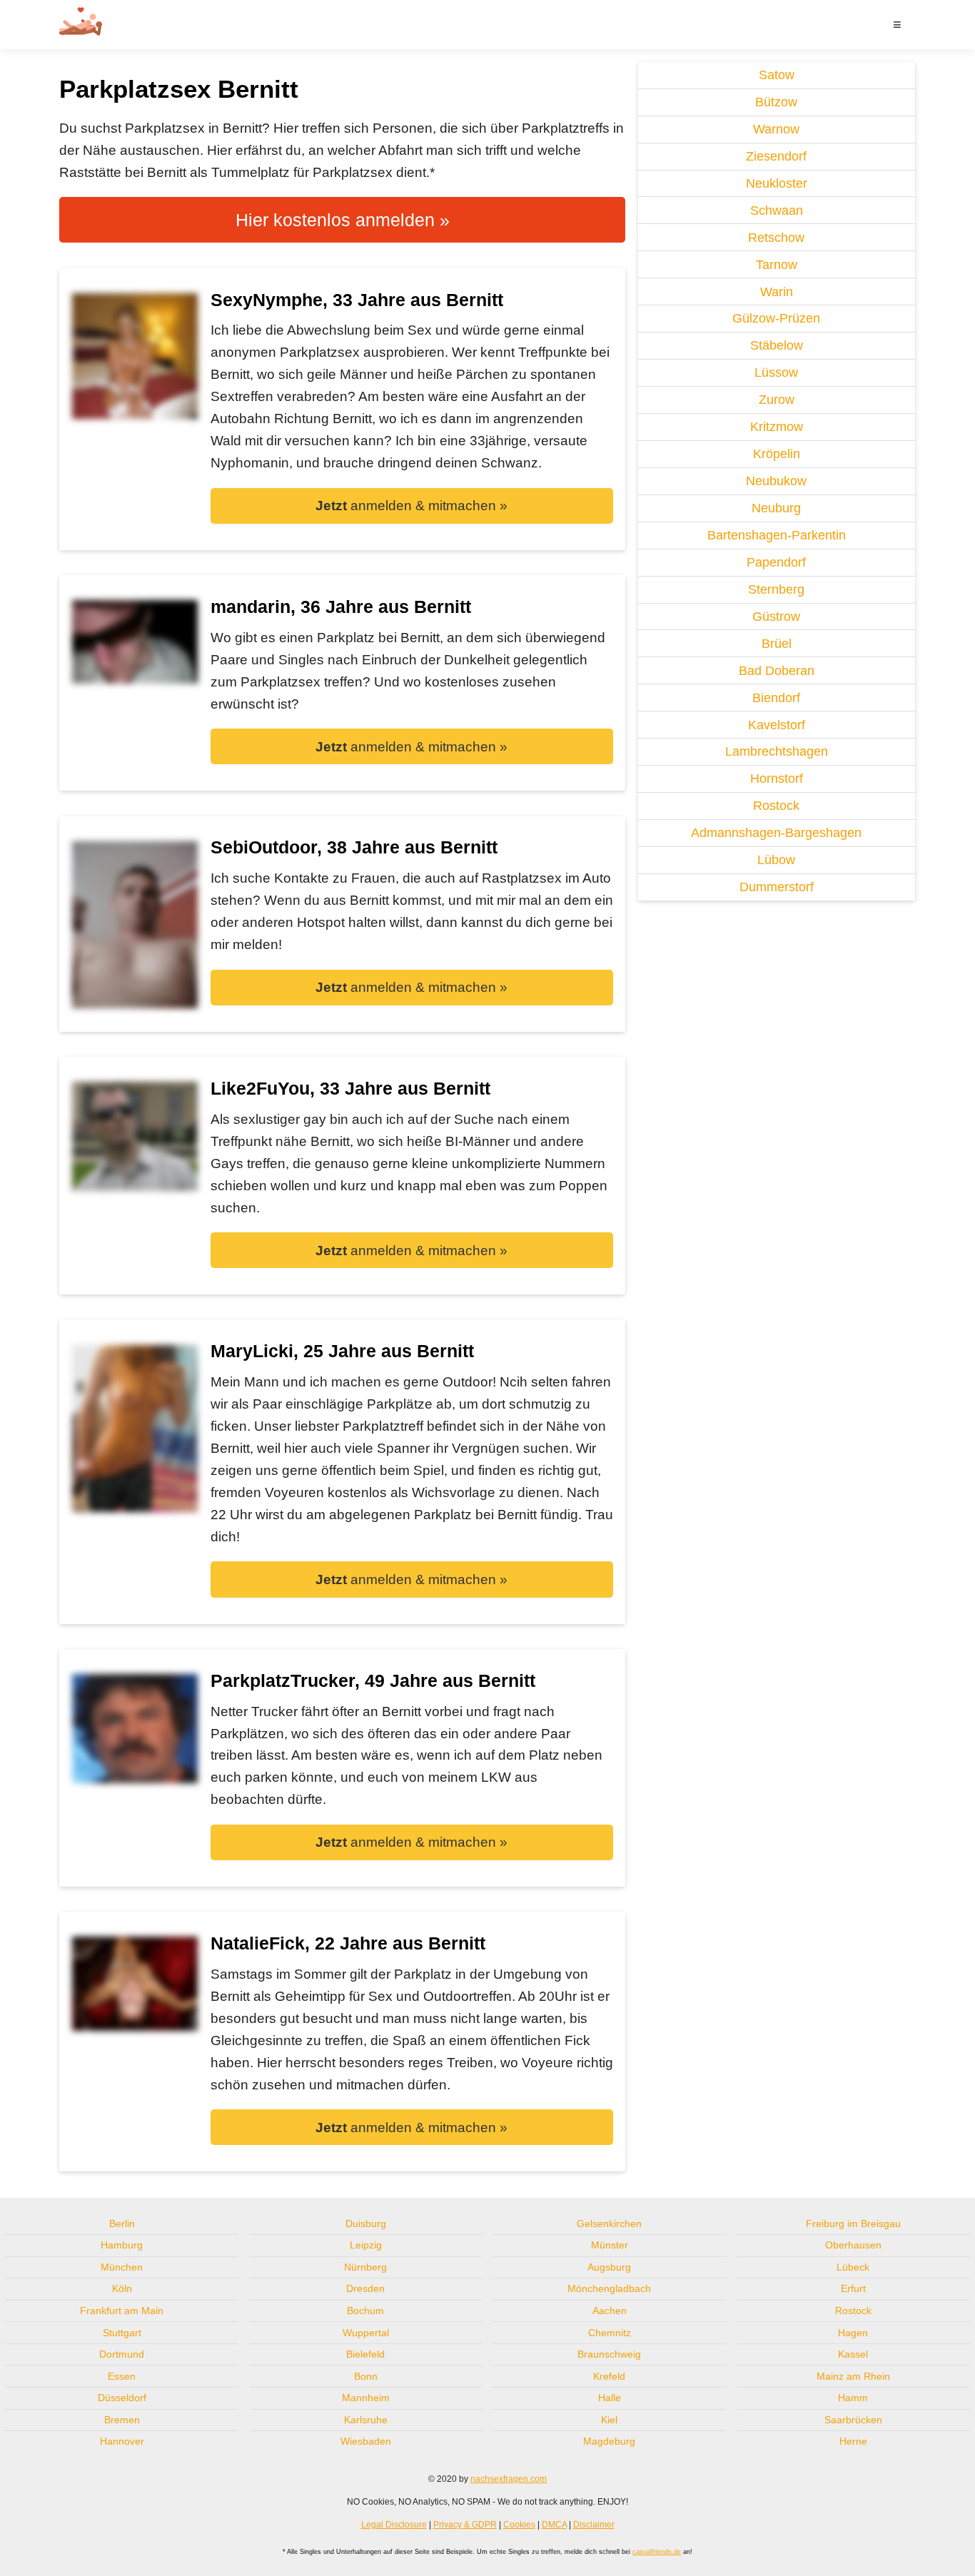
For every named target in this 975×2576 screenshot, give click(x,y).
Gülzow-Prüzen (776, 318)
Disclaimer (594, 2525)
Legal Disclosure (394, 2525)
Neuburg (776, 508)
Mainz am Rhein (853, 2376)
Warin (777, 292)
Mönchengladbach (609, 2288)
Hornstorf (777, 779)
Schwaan (777, 211)
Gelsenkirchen (609, 2223)
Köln (122, 2288)
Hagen (853, 2333)
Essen (122, 2376)
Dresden (365, 2288)
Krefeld (609, 2376)
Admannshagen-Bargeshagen (776, 833)
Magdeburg (609, 2441)
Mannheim (366, 2398)
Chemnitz (610, 2333)
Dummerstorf (777, 887)
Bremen (122, 2420)
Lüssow (776, 372)
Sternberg (776, 589)
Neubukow (776, 481)
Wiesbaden (366, 2441)
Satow (777, 75)
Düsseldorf (122, 2398)
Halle (610, 2398)
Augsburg (609, 2267)
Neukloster (777, 183)
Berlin (122, 2223)
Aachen (610, 2311)
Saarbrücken (853, 2420)
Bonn (366, 2376)
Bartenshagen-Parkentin (777, 535)
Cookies (519, 2525)
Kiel (609, 2420)
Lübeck (853, 2267)
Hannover (122, 2441)
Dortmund (122, 2354)
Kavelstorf (777, 725)
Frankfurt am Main (122, 2311)
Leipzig (366, 2245)
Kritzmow (777, 427)
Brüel (777, 644)
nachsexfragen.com (509, 2479)
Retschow (776, 238)
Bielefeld (365, 2354)
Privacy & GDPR (465, 2525)
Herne (853, 2441)
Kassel (853, 2354)
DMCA (554, 2525)
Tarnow (777, 265)
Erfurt (853, 2288)
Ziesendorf (776, 156)
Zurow (777, 400)
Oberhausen (853, 2245)
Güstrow (776, 617)
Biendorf (776, 698)
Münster (610, 2245)
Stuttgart (122, 2333)
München (122, 2267)
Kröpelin (777, 454)
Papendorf (776, 562)
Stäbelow (777, 345)
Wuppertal (366, 2333)
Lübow (776, 860)
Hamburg (122, 2245)
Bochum (365, 2311)
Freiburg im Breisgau (853, 2223)
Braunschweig (609, 2354)
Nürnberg (365, 2267)
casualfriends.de (657, 2552)
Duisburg (366, 2223)
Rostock (776, 806)
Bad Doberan (777, 671)
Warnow (776, 129)
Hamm (853, 2398)
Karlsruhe (366, 2420)
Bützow (776, 102)
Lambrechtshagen (777, 751)
